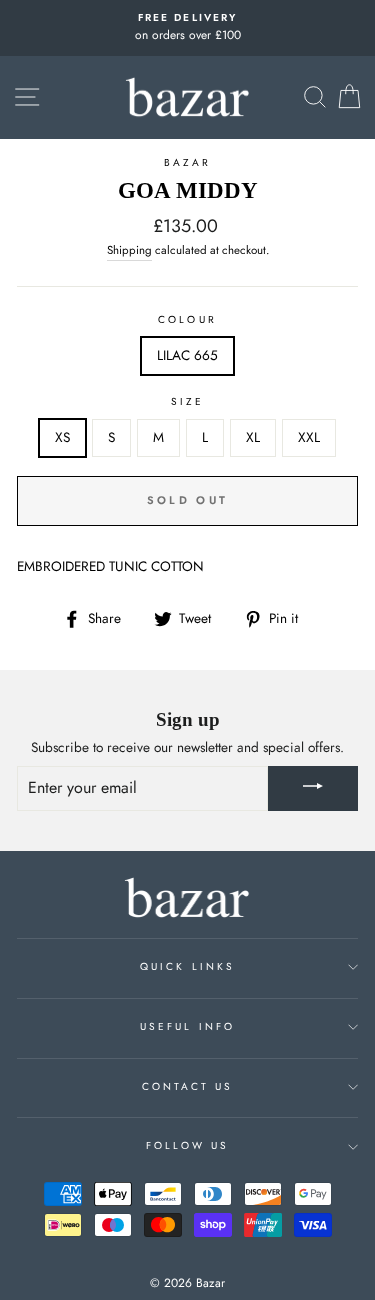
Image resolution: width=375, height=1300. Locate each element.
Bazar (187, 162)
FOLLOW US (188, 1145)
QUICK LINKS (187, 966)
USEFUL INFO (187, 1026)
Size (187, 401)
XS (62, 437)
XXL (309, 437)
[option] (187, 28)
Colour (187, 319)
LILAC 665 (187, 355)
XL (253, 437)
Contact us (188, 1086)
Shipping (129, 250)
